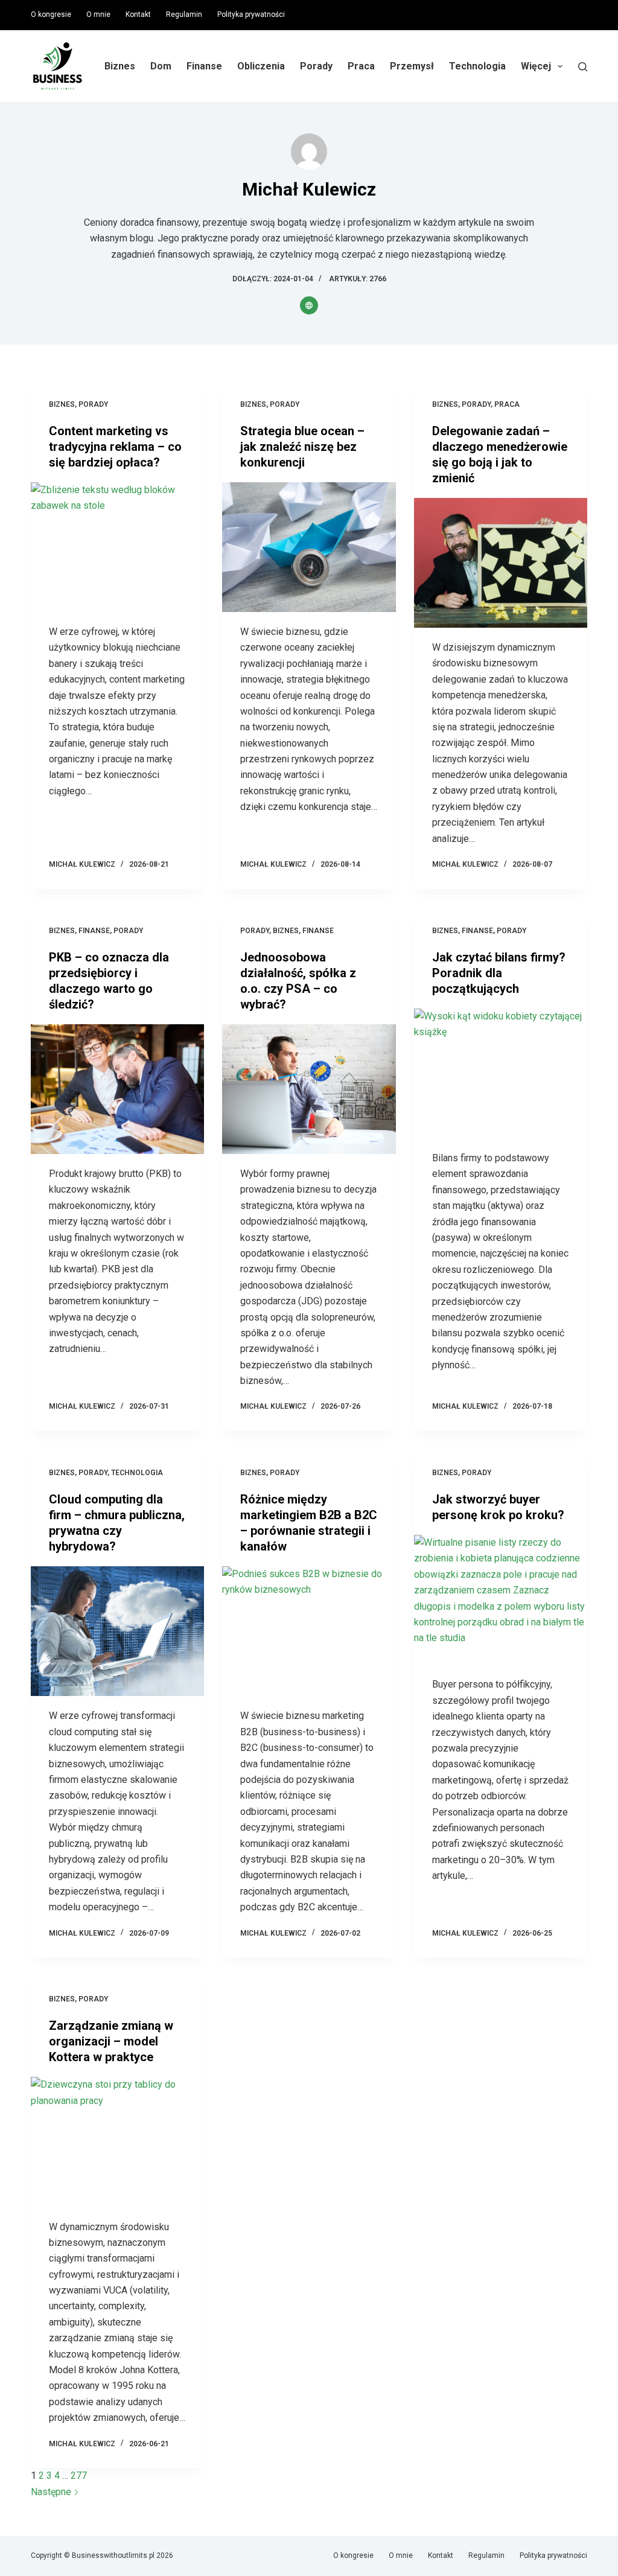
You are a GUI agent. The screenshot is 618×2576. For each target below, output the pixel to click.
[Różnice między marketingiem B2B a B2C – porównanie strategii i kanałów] (309, 1631)
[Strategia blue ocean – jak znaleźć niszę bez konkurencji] (309, 547)
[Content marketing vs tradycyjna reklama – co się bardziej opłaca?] (117, 547)
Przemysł (412, 66)
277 (79, 2476)
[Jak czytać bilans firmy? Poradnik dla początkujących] (501, 1073)
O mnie (98, 14)
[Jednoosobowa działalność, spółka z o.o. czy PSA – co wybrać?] (309, 1089)
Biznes (120, 66)
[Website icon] (309, 305)
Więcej (536, 66)
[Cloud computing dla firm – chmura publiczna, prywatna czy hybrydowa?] (117, 1631)
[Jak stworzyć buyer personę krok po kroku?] (501, 1600)
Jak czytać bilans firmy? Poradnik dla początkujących (499, 973)
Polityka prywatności (251, 14)
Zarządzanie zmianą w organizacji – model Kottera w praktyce (111, 2041)
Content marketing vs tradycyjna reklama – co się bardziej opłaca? (115, 447)
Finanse (204, 66)
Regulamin (184, 14)
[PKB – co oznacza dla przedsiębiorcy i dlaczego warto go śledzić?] (117, 1089)
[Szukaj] (583, 67)
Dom (161, 66)
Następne (52, 2492)
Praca (361, 66)
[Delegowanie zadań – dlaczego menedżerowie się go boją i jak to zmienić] (501, 563)
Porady (316, 66)
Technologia (477, 66)
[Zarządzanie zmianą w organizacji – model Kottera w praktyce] (117, 2142)
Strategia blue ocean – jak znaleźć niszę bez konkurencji (302, 447)
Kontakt (138, 14)
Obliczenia (261, 66)
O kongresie (51, 14)
